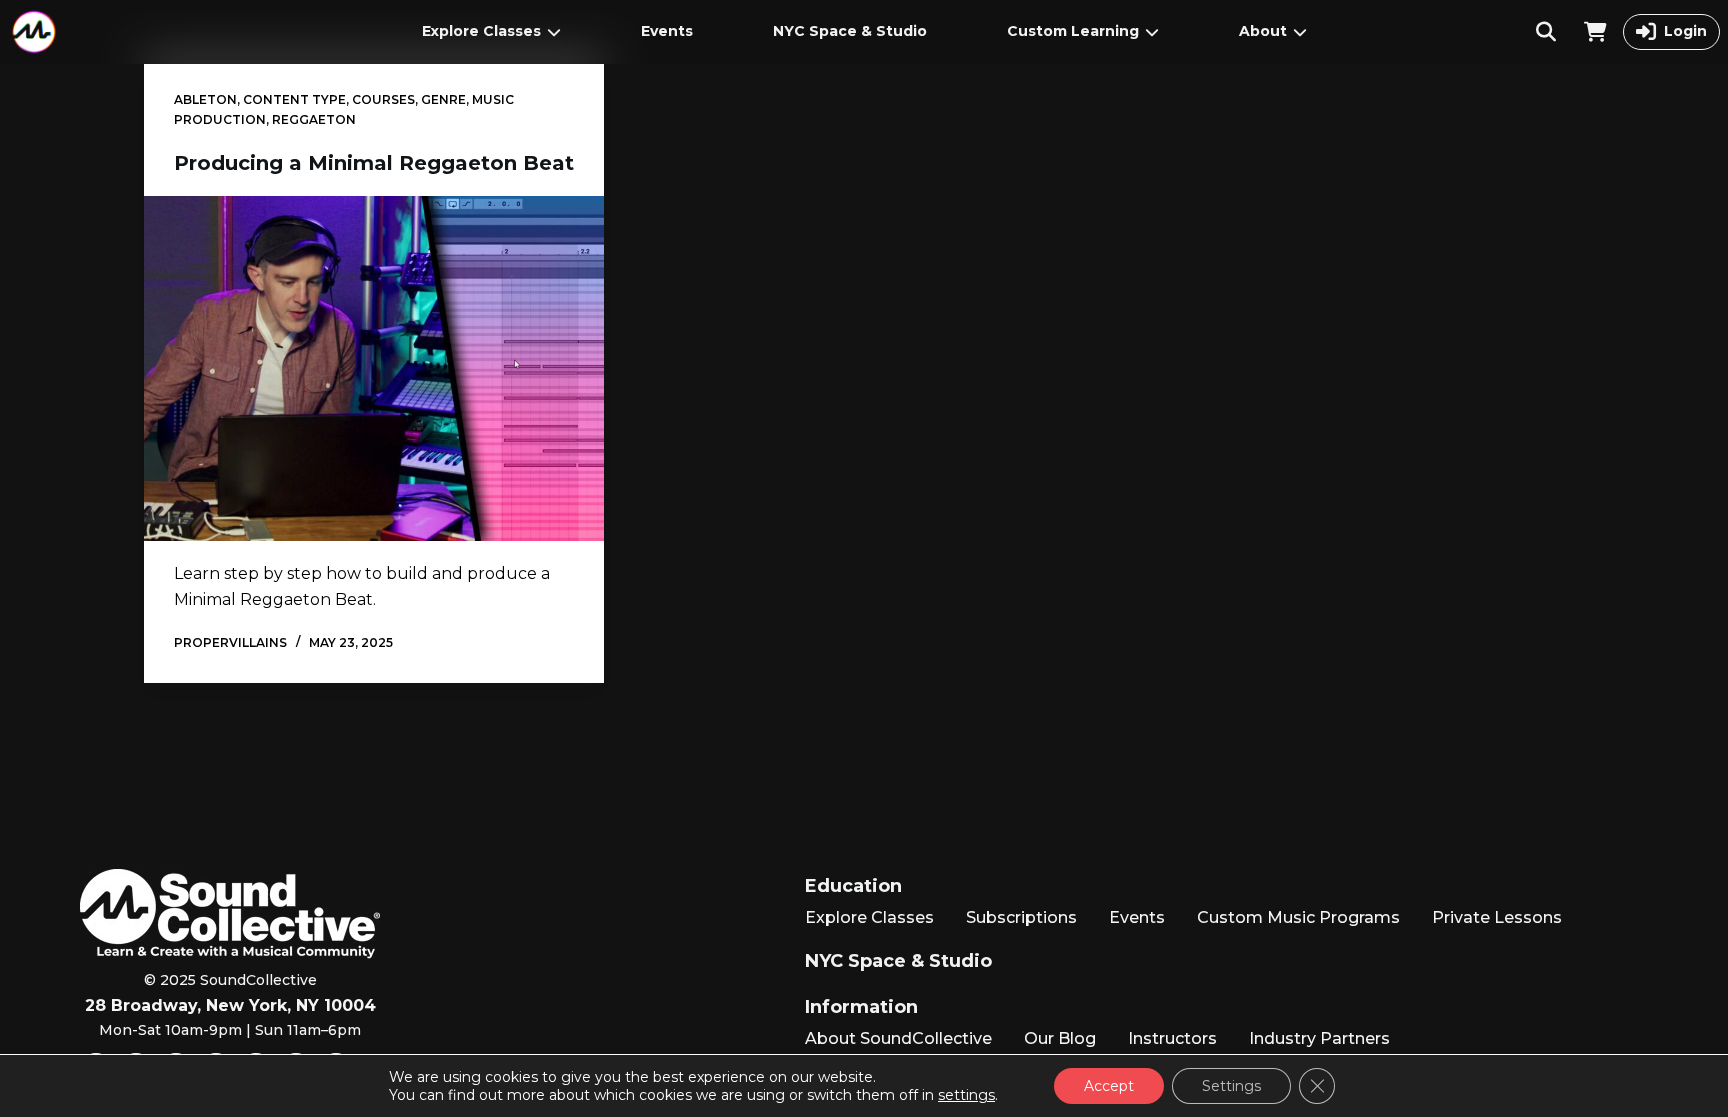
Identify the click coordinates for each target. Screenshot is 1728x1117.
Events (667, 31)
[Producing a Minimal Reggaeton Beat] (374, 368)
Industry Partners (1319, 1038)
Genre (443, 99)
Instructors (1172, 1038)
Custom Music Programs (1298, 917)
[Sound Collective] (34, 32)
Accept (1109, 1086)
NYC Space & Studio (850, 31)
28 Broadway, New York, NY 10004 (230, 1005)
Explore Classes (481, 31)
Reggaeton (314, 119)
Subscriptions (1021, 917)
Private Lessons (1497, 917)
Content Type (294, 99)
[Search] (1546, 32)
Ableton (205, 99)
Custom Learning (1073, 31)
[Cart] (1595, 32)
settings (966, 1095)
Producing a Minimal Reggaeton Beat (374, 163)
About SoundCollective (898, 1038)
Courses (383, 99)
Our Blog (1060, 1038)
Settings (1231, 1086)
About (1263, 31)
